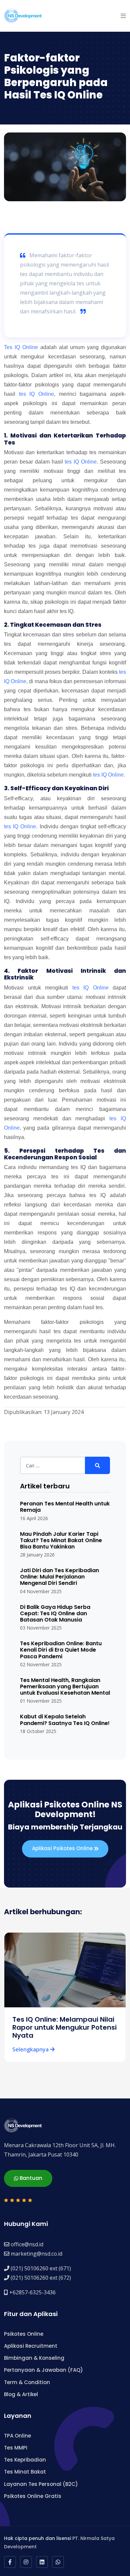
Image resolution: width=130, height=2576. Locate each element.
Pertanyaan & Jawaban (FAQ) (43, 2370)
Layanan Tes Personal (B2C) (41, 2484)
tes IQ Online (36, 394)
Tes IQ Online (21, 347)
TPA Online (17, 2436)
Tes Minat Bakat (25, 2472)
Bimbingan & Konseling (34, 2358)
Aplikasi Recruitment (31, 2346)
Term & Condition (27, 2382)
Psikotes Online (24, 2334)
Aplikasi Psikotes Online (63, 1848)
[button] (123, 16)
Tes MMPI (16, 2448)
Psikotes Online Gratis (33, 2496)
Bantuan (30, 2178)
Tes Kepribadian (25, 2460)
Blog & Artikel (21, 2394)
